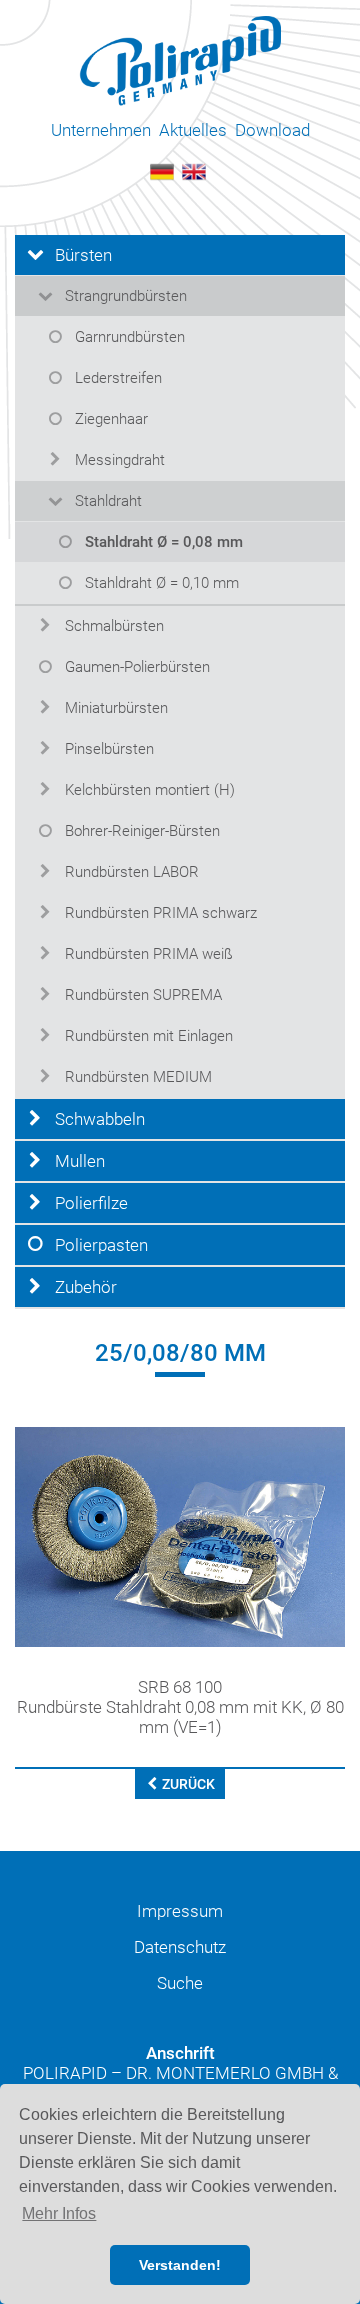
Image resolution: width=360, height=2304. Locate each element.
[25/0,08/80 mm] (180, 1536)
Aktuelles (193, 130)
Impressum (180, 1911)
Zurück (187, 1784)
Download (272, 130)
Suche (180, 1983)
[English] (194, 170)
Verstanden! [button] (180, 2265)
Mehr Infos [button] (59, 2213)
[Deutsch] (162, 170)
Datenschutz (180, 1947)
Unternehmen (101, 130)
